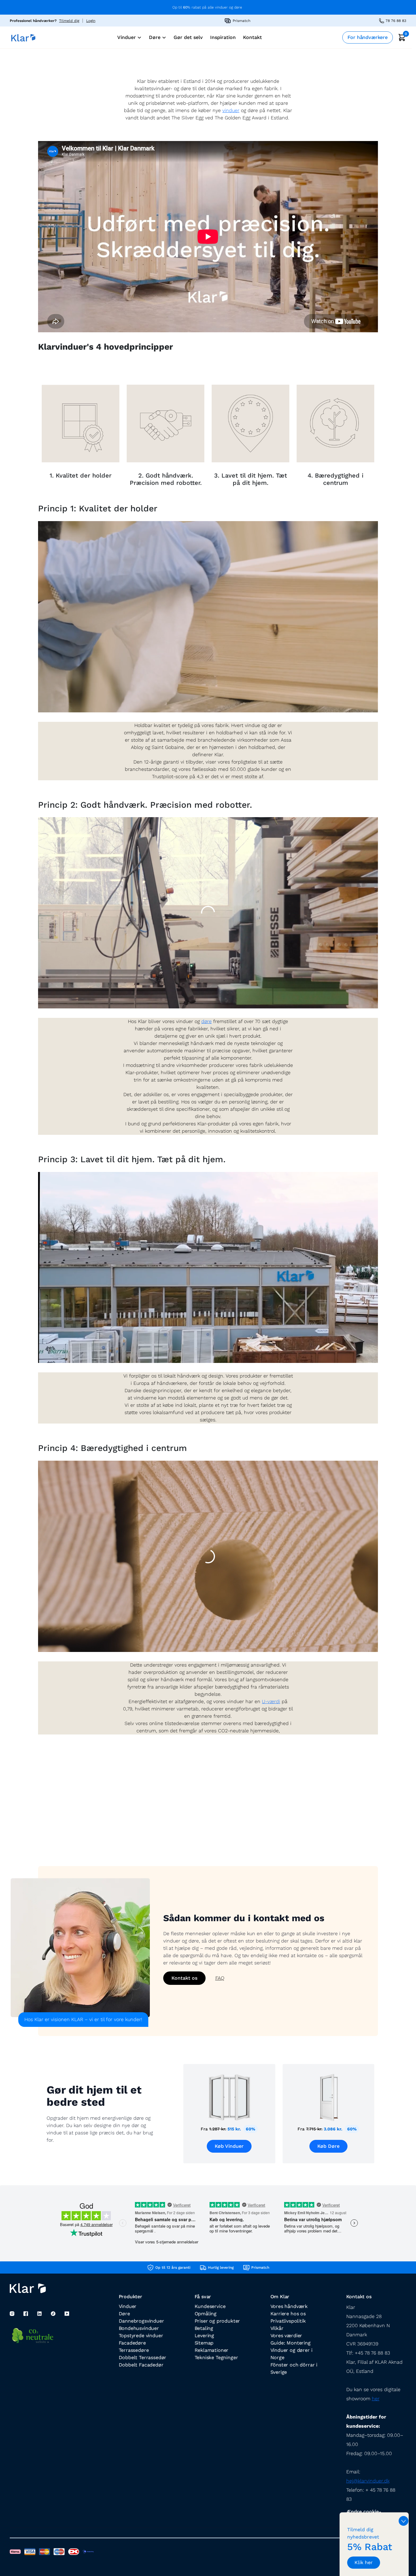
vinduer (231, 110)
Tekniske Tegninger (216, 2357)
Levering (204, 2336)
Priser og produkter (217, 2321)
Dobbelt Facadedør (141, 2365)
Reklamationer (212, 2350)
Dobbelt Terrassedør (143, 2357)
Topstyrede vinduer (141, 2336)
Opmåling (206, 2314)
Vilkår (277, 2328)
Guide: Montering (291, 2343)
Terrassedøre (134, 2350)
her (376, 2399)
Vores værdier (286, 2336)
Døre (124, 2314)
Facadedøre (132, 2343)
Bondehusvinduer (139, 2328)
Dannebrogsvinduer (141, 2321)
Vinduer (128, 2306)
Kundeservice (210, 2306)
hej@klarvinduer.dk (368, 2481)
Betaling (204, 2328)
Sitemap (204, 2343)
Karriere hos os (288, 2314)
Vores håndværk (289, 2306)
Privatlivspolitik (288, 2321)
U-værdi (271, 1701)
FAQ (220, 1978)
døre (206, 1021)
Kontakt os (184, 1978)
